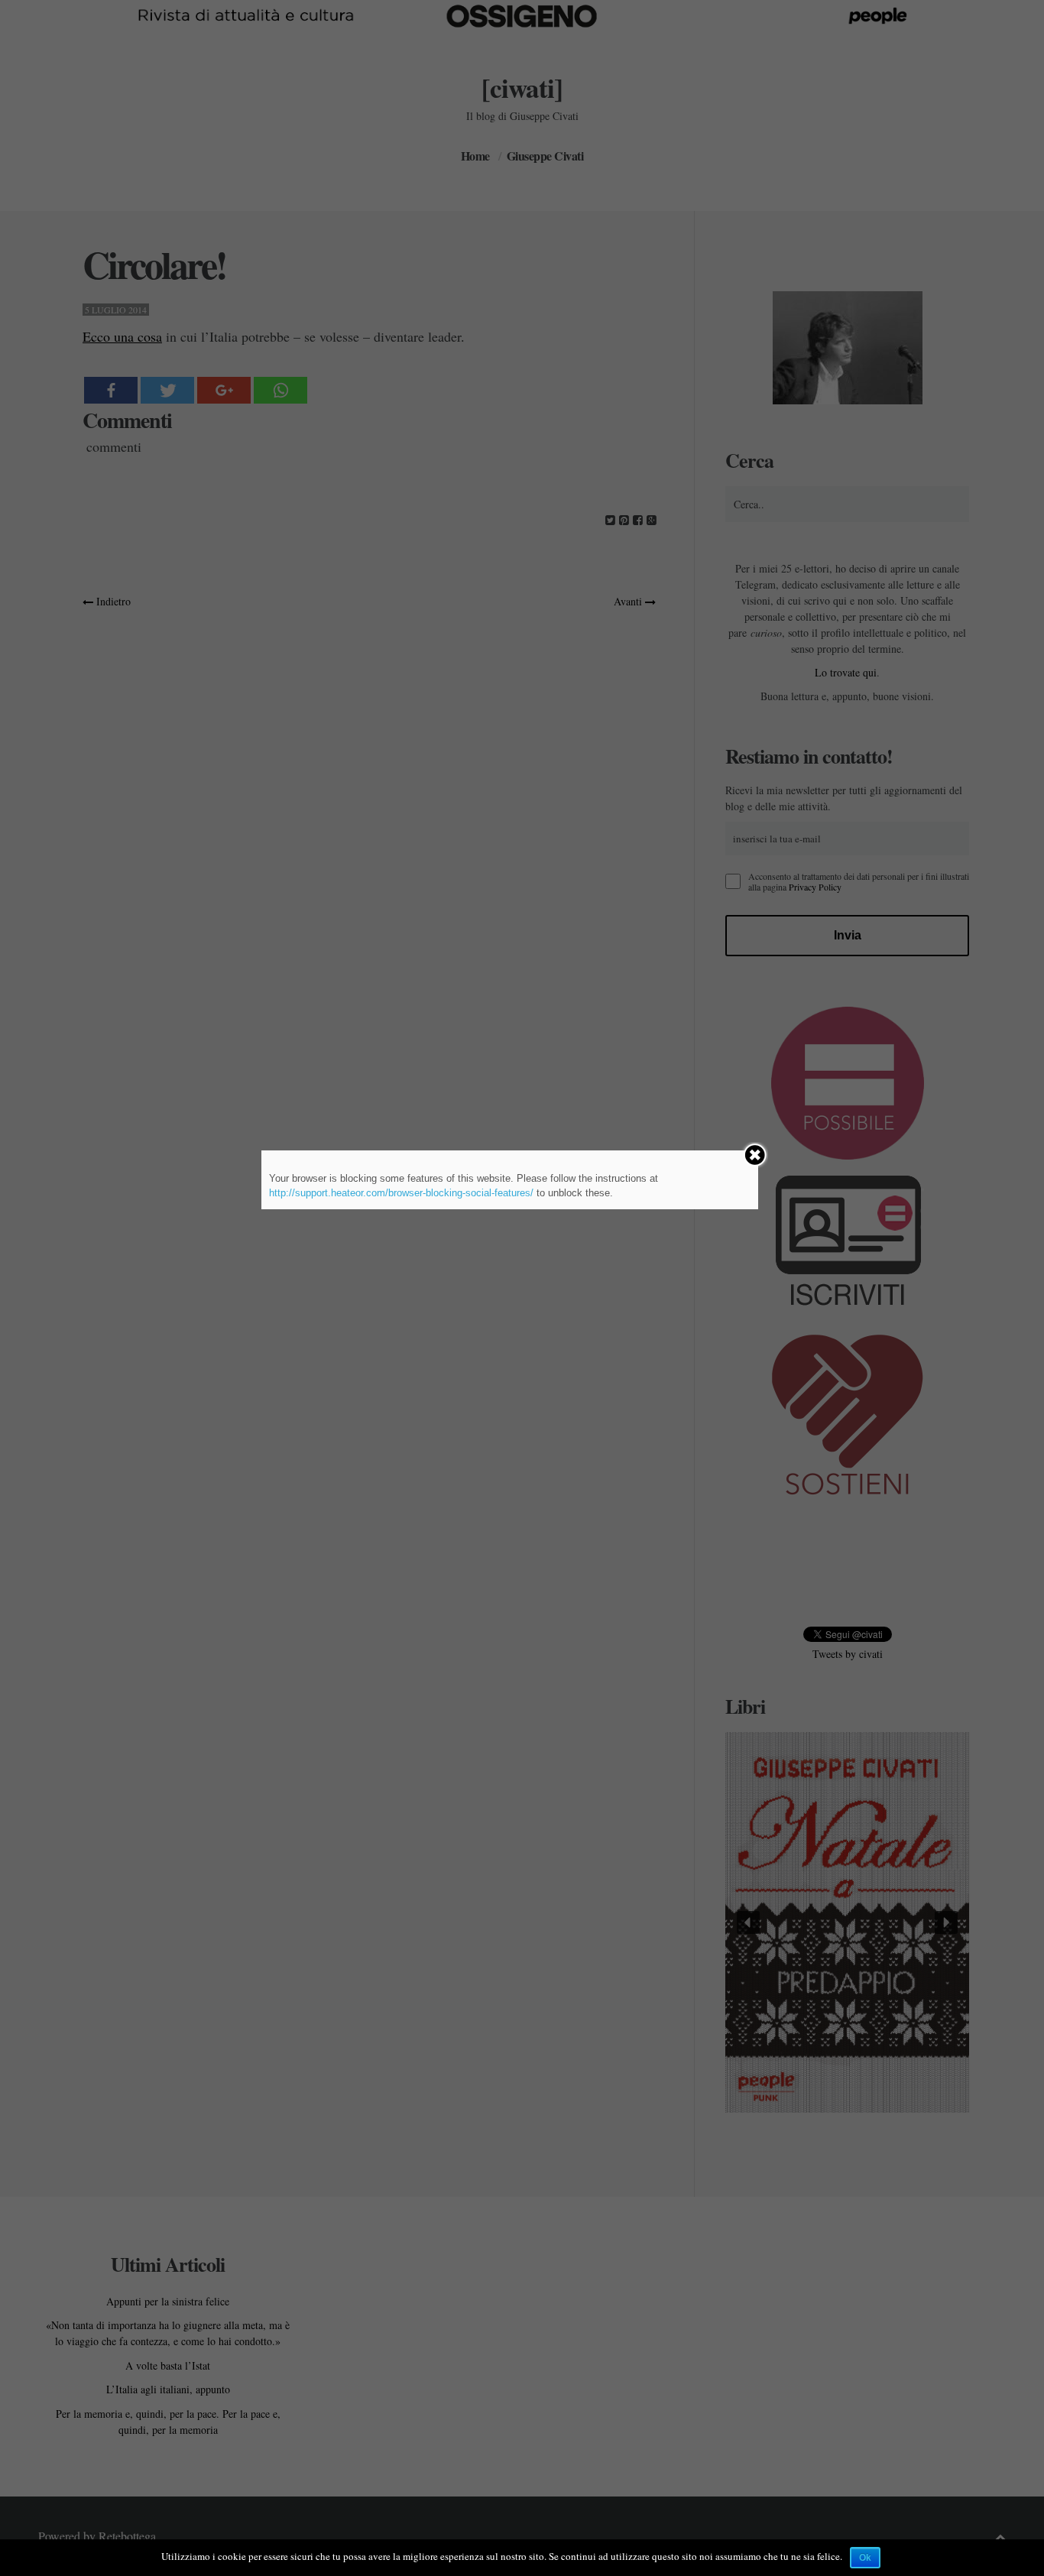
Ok (865, 2558)
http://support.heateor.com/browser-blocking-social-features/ (401, 1193)
